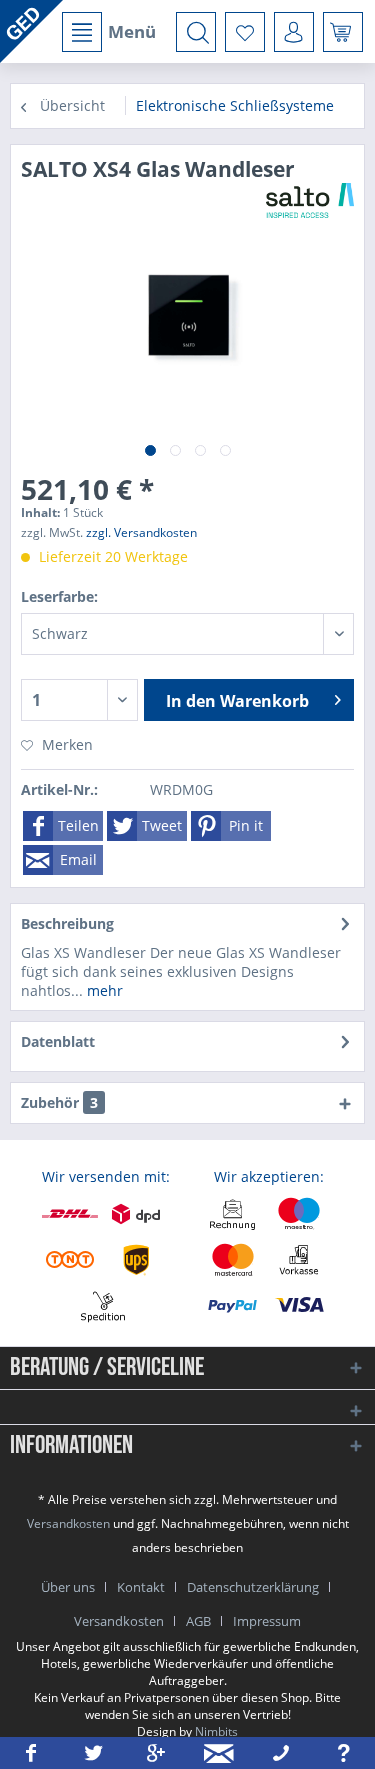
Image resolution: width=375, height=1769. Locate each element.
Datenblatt (58, 1041)
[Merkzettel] (245, 32)
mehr (103, 990)
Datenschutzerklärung (253, 1587)
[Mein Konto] (294, 32)
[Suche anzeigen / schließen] (196, 32)
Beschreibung (67, 923)
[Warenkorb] (343, 32)
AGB (198, 1621)
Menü (132, 31)
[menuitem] (108, 32)
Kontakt (141, 1587)
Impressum (267, 1621)
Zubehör (59, 1102)
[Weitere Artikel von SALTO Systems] (310, 200)
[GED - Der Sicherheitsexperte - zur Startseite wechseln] (31, 31)
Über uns (68, 1587)
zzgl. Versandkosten (141, 532)
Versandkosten (68, 1523)
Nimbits (216, 1731)
